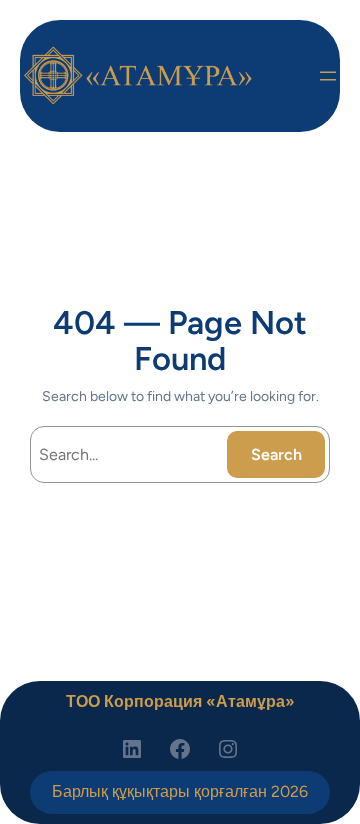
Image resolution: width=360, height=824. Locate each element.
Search (276, 454)
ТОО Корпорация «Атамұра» (180, 701)
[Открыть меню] (328, 76)
